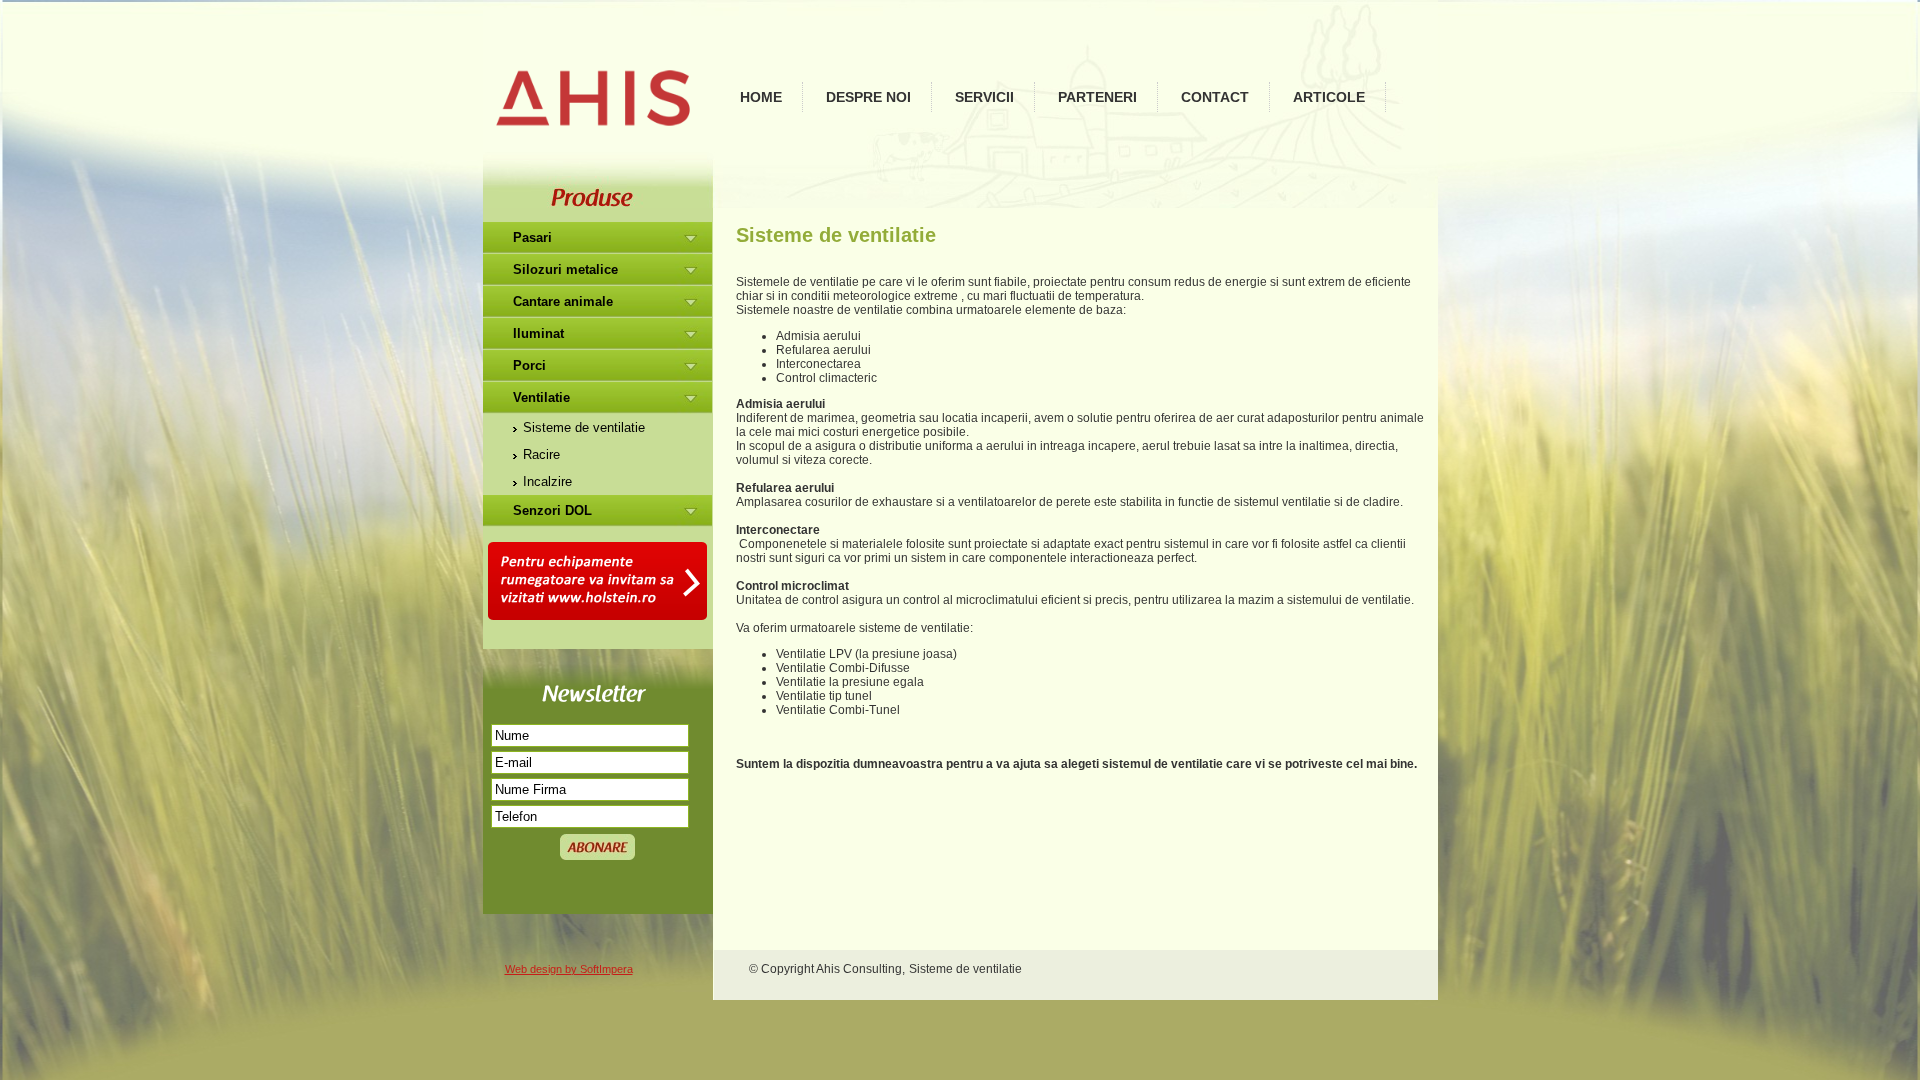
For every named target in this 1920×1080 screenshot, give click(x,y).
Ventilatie (541, 397)
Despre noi (868, 97)
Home (761, 97)
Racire (541, 454)
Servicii (984, 97)
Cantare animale (563, 301)
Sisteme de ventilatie (584, 427)
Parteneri (1097, 97)
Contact (1215, 97)
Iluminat (538, 333)
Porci (529, 365)
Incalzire (547, 481)
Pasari (532, 237)
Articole (1329, 97)
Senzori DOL (552, 510)
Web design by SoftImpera (569, 969)
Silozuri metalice (565, 269)
